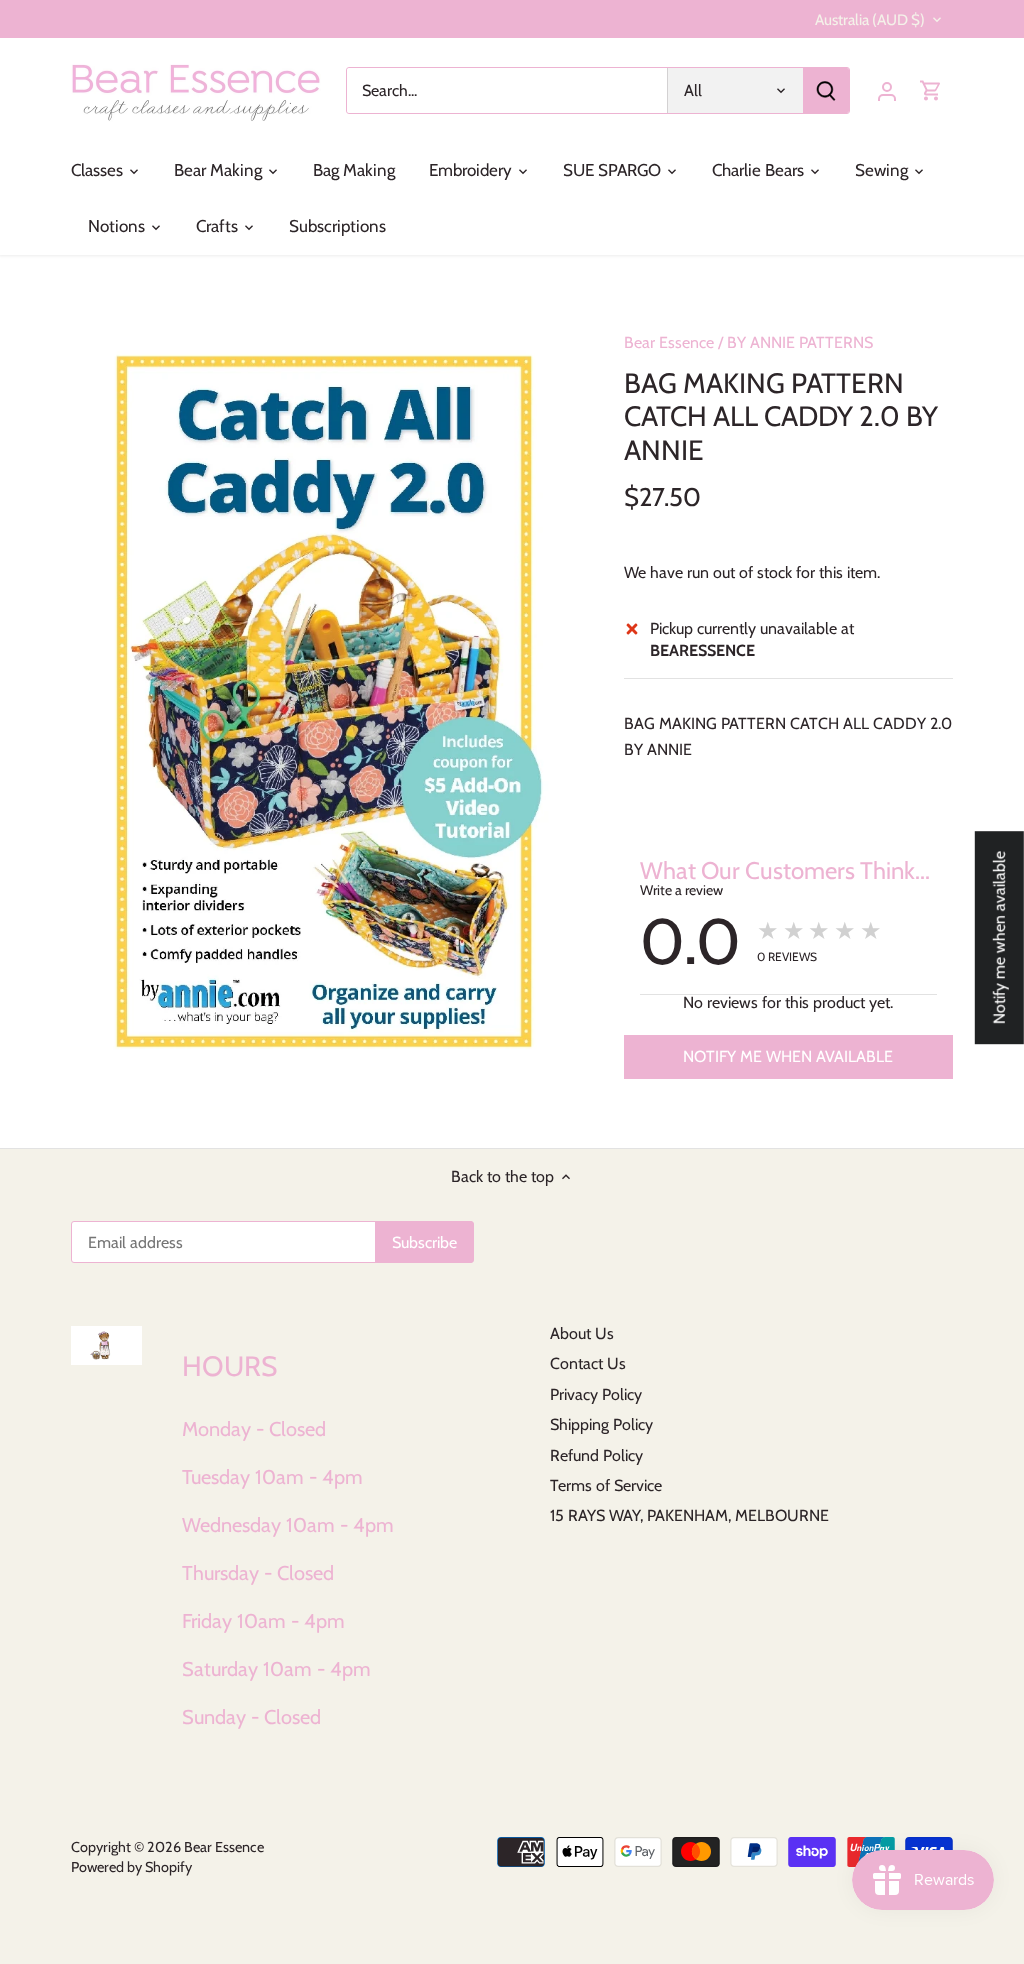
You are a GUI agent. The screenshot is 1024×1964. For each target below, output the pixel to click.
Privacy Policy (596, 1394)
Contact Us (588, 1363)
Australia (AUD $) (870, 20)
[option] (323, 701)
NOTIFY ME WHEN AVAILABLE (788, 1056)
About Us (582, 1333)
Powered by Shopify (131, 1867)
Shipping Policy (601, 1424)
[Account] (887, 90)
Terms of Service (606, 1485)
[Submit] (826, 90)
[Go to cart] (931, 90)
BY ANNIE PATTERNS (800, 342)
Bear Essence (669, 342)
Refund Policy (596, 1455)
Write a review (681, 890)
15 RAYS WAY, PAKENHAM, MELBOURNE (689, 1515)
